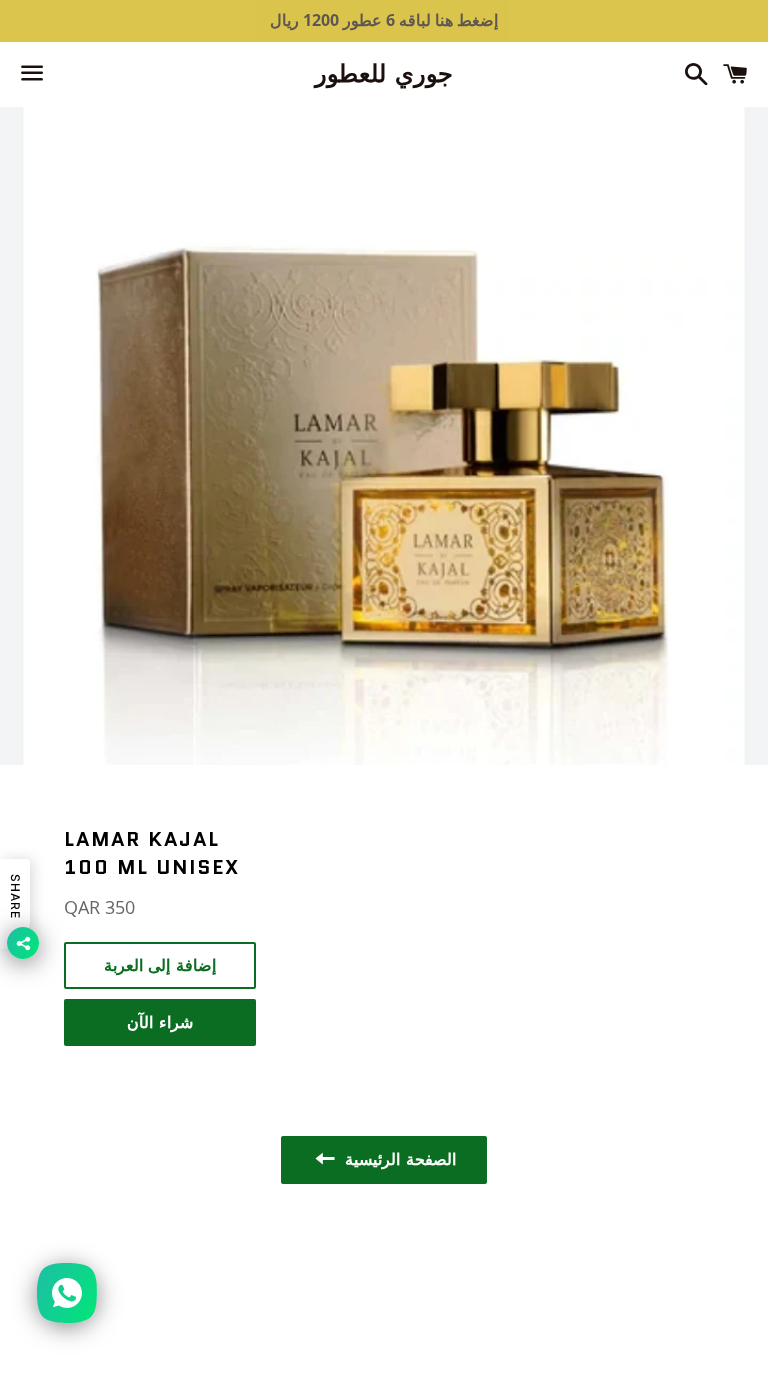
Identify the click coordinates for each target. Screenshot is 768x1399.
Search (384, 1258)
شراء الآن (160, 1022)
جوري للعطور (383, 74)
